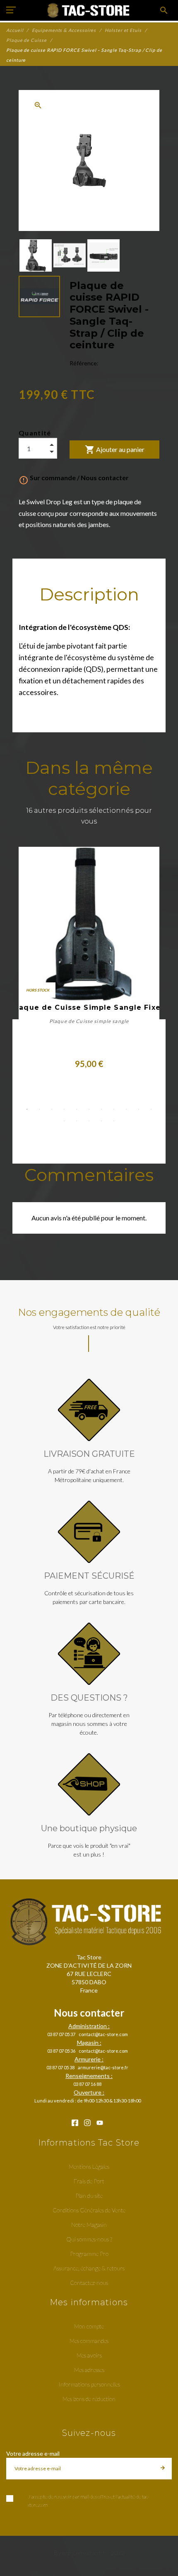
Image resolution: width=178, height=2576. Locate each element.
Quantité (35, 433)
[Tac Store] (89, 10)
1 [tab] (27, 1109)
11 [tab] (151, 1109)
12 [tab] (64, 1121)
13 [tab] (77, 1121)
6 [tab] (89, 1109)
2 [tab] (39, 1109)
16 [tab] (114, 1121)
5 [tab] (77, 1109)
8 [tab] (114, 1109)
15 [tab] (101, 1121)
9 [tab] (126, 1109)
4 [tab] (64, 1109)
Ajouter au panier (115, 450)
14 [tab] (89, 1121)
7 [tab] (101, 1109)
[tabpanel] (89, 958)
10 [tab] (139, 1109)
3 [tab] (52, 1109)
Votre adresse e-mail (33, 2453)
